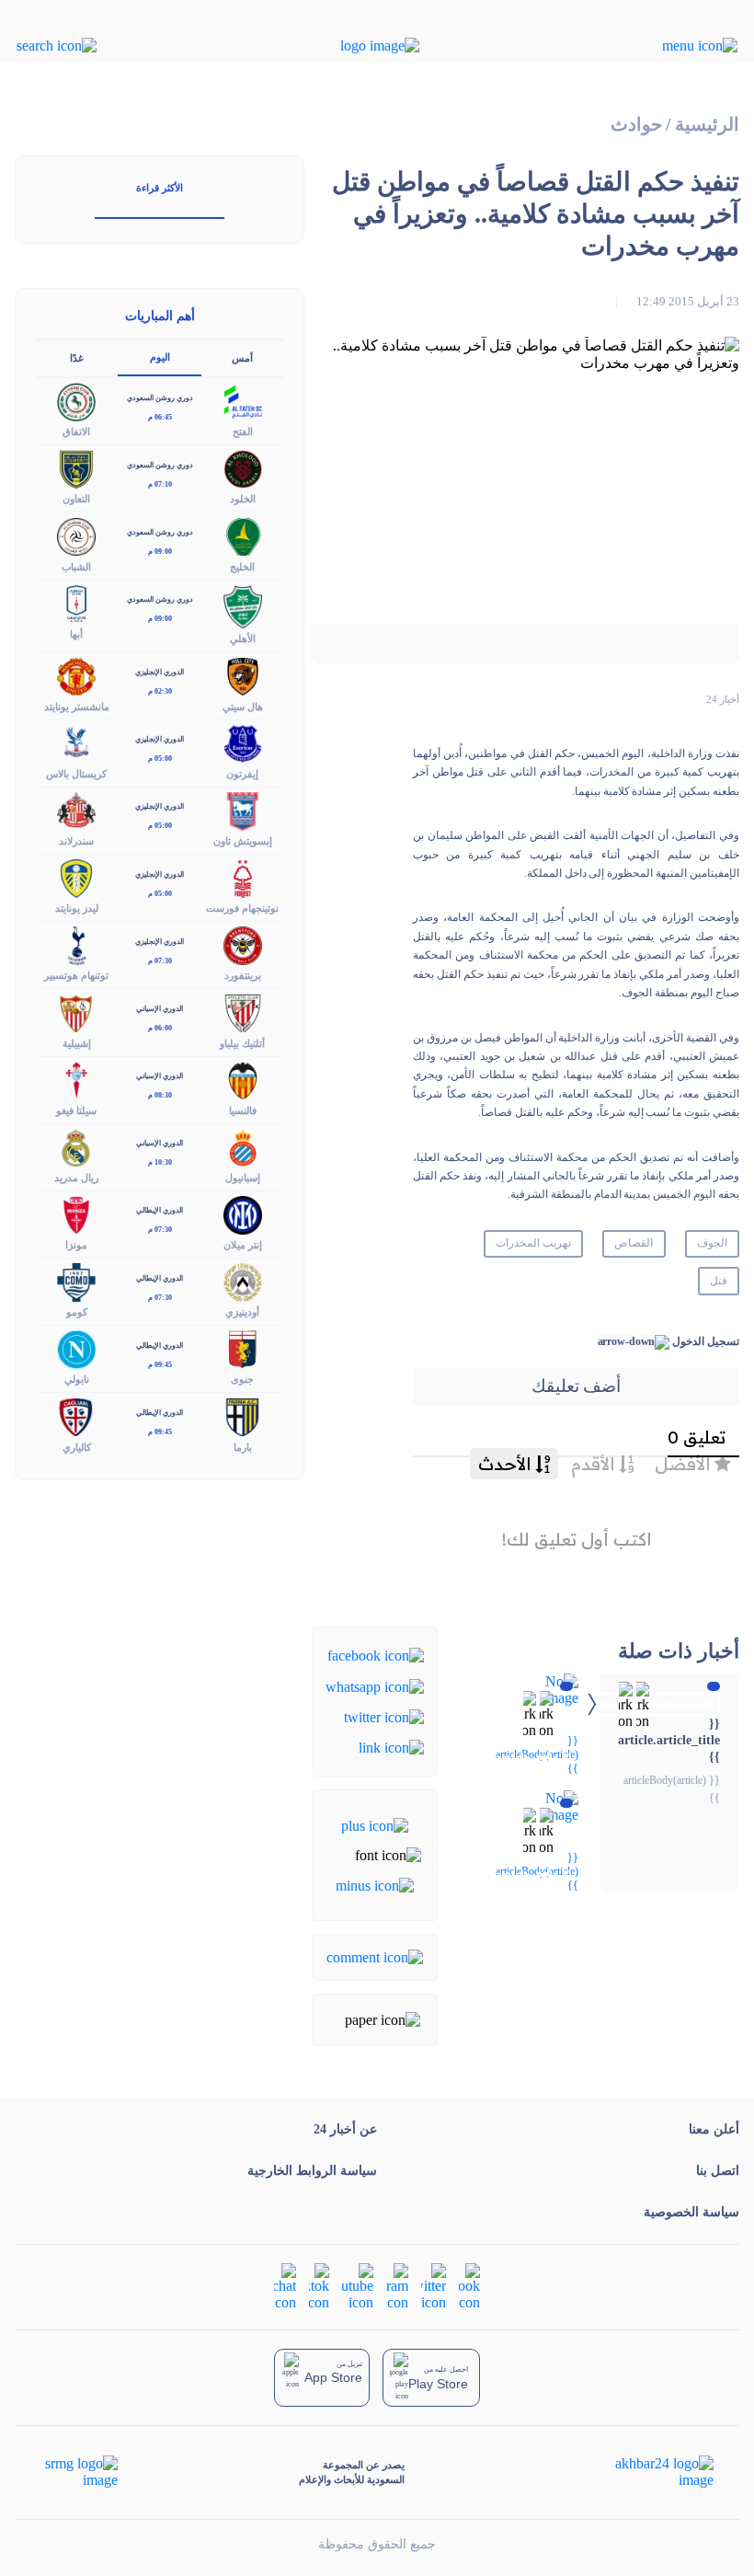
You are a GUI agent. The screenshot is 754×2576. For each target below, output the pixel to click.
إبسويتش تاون (243, 841)
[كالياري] (76, 1415)
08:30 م (160, 1095)
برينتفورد (243, 975)
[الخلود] (243, 468)
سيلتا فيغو (76, 1110)
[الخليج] (243, 535)
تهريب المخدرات (533, 1243)
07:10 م (160, 484)
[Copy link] (391, 1747)
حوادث (636, 125)
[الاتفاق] (76, 401)
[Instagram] (397, 2286)
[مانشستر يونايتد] (76, 675)
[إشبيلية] (76, 1012)
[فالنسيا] (243, 1079)
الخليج (242, 567)
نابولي (77, 1379)
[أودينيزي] (243, 1281)
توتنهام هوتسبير (76, 975)
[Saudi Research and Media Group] (80, 2472)
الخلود (243, 499)
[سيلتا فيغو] (76, 1079)
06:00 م (160, 1028)
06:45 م (160, 417)
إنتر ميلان (243, 1245)
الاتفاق (76, 431)
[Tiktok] (319, 2286)
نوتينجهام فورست (242, 908)
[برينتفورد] (243, 944)
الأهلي (243, 638)
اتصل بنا (718, 2171)
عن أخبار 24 (345, 2129)
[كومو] (76, 1281)
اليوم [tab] (160, 357)
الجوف (712, 1243)
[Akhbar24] (650, 2472)
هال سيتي (243, 707)
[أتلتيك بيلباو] (243, 1012)
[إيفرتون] (243, 742)
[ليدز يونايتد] (76, 877)
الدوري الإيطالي (160, 1210)
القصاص (634, 1243)
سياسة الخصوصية (691, 2212)
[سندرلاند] (76, 809)
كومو (77, 1312)
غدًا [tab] (77, 358)
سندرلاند (76, 841)
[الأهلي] (243, 605)
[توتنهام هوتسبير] (76, 944)
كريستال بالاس (76, 774)
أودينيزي (242, 1312)
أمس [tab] (242, 358)
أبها (76, 634)
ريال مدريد (76, 1178)
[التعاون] (76, 468)
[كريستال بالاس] (76, 742)
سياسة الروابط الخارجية (312, 2171)
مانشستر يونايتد (77, 707)
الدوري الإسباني (160, 1009)
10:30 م (160, 1162)
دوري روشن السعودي (160, 398)
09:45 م (160, 1365)
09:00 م (160, 552)
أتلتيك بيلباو (242, 1043)
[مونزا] (76, 1213)
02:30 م (160, 691)
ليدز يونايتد (77, 908)
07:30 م (160, 961)
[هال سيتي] (243, 675)
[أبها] (76, 602)
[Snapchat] (285, 2286)
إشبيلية (77, 1043)
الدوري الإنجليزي (160, 672)
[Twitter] (384, 1716)
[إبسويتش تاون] (243, 809)
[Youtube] (358, 2286)
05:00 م (160, 759)
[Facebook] (376, 1655)
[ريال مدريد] (76, 1146)
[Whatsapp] (375, 1685)
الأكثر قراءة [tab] (160, 188)
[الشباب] (76, 535)
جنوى (242, 1379)
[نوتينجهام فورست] (243, 877)
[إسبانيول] (243, 1146)
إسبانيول (243, 1178)
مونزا (76, 1245)
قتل (719, 1281)
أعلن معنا (714, 2129)
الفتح (243, 431)
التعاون (76, 499)
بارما (243, 1447)
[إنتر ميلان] (243, 1213)
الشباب (76, 567)
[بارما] (243, 1415)
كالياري (77, 1447)
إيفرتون (242, 774)
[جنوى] (243, 1348)
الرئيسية (707, 125)
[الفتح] (243, 401)
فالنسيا (243, 1110)
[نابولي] (76, 1348)
